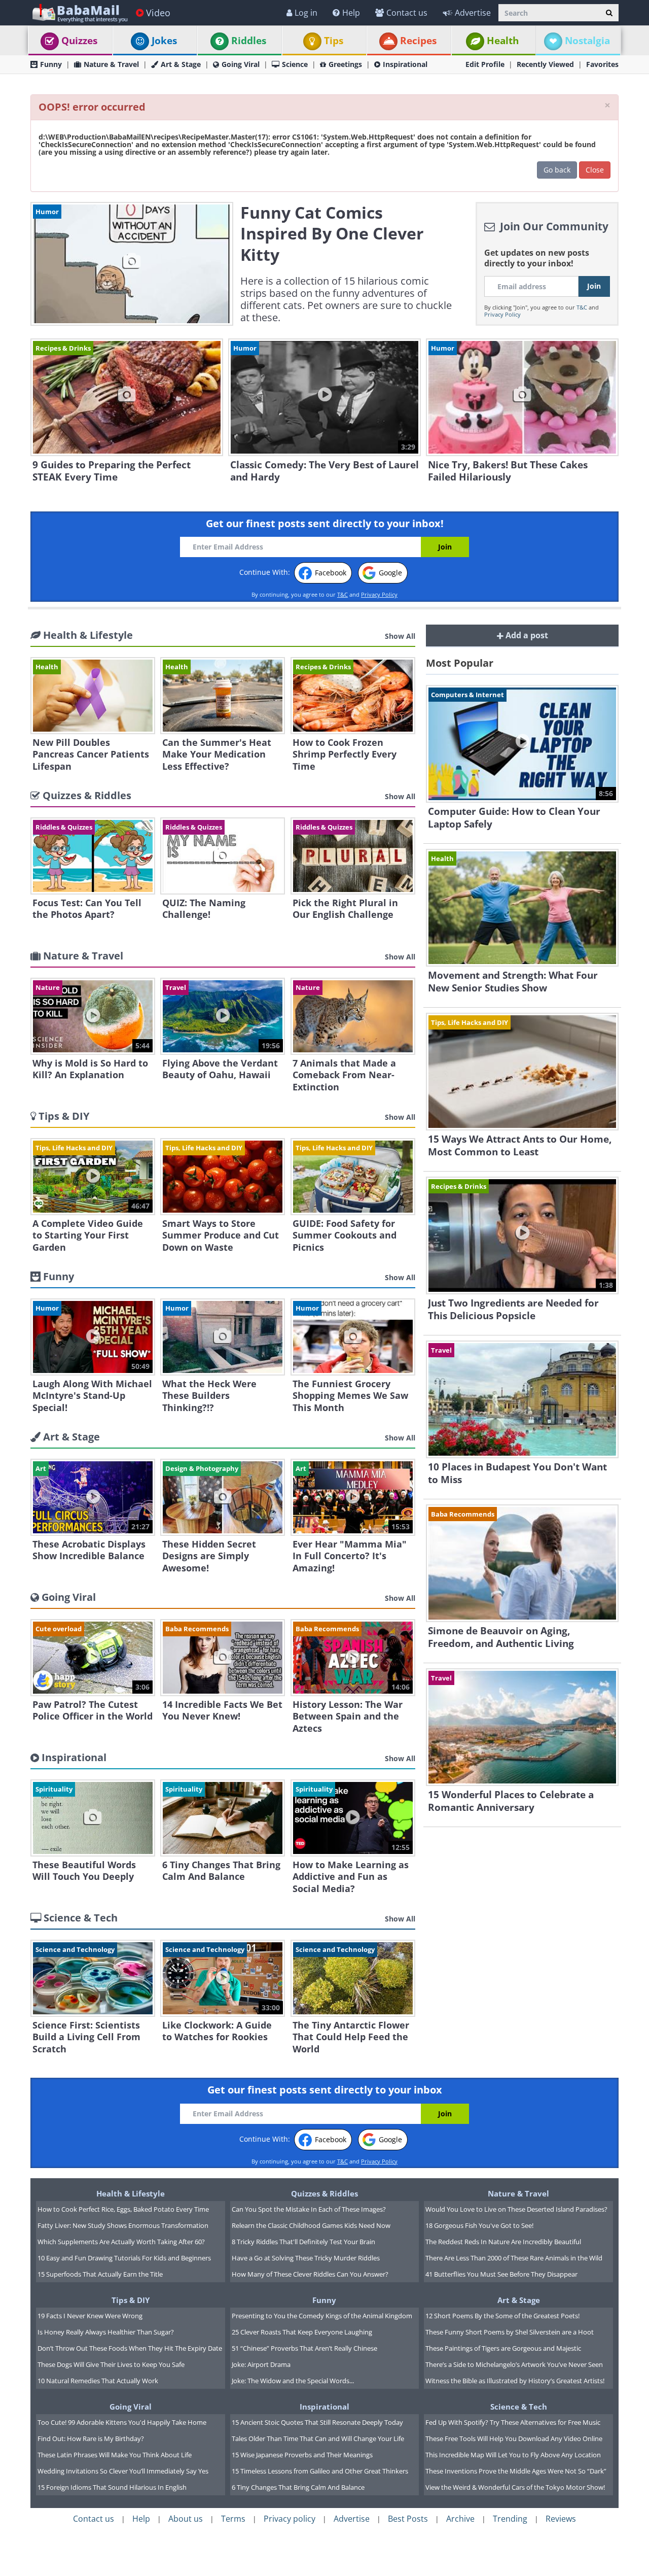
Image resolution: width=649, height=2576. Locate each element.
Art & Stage (181, 64)
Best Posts (408, 2519)
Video (158, 13)
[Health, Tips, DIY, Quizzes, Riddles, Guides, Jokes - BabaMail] (79, 12)
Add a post (526, 635)
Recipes (418, 41)
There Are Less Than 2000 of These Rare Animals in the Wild (514, 2258)
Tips (334, 41)
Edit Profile (485, 64)
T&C (582, 307)
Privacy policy (290, 2519)
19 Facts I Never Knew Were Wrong (90, 2316)
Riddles (249, 41)
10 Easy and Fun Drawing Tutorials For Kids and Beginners (124, 2258)
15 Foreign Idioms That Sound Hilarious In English (112, 2487)
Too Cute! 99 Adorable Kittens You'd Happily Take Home (122, 2422)
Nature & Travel (111, 64)
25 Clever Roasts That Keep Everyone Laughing (302, 2332)
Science (295, 64)
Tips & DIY (131, 2300)
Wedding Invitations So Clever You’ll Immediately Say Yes (123, 2471)
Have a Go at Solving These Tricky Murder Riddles (306, 2258)
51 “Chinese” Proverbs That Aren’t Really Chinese (304, 2348)
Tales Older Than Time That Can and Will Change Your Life (318, 2438)
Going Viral (241, 64)
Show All (400, 636)
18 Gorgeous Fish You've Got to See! (479, 2225)
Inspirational (405, 64)
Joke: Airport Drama (261, 2364)
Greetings (345, 64)
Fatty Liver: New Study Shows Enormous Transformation (123, 2225)
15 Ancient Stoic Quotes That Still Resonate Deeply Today (317, 2422)
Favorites (602, 64)
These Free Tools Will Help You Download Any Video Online (514, 2438)
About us (186, 2519)
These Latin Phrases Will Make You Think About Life (115, 2455)
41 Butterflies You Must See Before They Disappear (501, 2274)
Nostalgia (587, 41)
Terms (233, 2519)
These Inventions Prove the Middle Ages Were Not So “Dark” (516, 2471)
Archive (460, 2519)
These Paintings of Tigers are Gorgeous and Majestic (503, 2348)
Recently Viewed (545, 64)
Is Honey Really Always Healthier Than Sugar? (106, 2332)
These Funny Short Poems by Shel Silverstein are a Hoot (510, 2332)
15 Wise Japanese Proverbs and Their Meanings (302, 2455)
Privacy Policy (502, 314)
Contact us (407, 13)
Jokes (164, 41)
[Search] (609, 13)
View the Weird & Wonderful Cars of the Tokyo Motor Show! (515, 2487)
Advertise (473, 13)
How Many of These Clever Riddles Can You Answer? (310, 2274)
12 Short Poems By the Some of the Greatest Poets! (502, 2316)
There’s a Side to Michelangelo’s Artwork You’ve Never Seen (514, 2364)
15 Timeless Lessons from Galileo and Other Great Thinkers (320, 2471)
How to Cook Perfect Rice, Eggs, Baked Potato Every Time (123, 2209)
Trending (510, 2519)
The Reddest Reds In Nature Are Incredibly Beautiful (503, 2242)
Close (595, 170)
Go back (557, 170)
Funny (51, 64)
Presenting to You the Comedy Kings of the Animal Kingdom (322, 2316)
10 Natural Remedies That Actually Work (98, 2381)
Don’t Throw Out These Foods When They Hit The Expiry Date (130, 2348)
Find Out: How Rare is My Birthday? (91, 2438)
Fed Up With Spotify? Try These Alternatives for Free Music (513, 2422)
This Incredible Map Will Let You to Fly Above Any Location (513, 2455)
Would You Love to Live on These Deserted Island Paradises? (516, 2209)
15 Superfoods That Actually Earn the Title (100, 2274)
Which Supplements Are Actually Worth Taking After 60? (121, 2242)
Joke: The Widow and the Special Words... (293, 2381)
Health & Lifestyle (131, 2193)
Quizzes (79, 41)
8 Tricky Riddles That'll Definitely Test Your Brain (303, 2242)
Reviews (561, 2519)
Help (351, 13)
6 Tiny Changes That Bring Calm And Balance (298, 2487)
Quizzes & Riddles (324, 2193)
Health (503, 41)
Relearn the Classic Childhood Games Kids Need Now (311, 2225)
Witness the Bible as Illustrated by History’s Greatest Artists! (515, 2381)
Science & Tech (519, 2407)
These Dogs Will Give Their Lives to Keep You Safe (111, 2364)
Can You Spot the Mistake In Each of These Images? (309, 2209)
